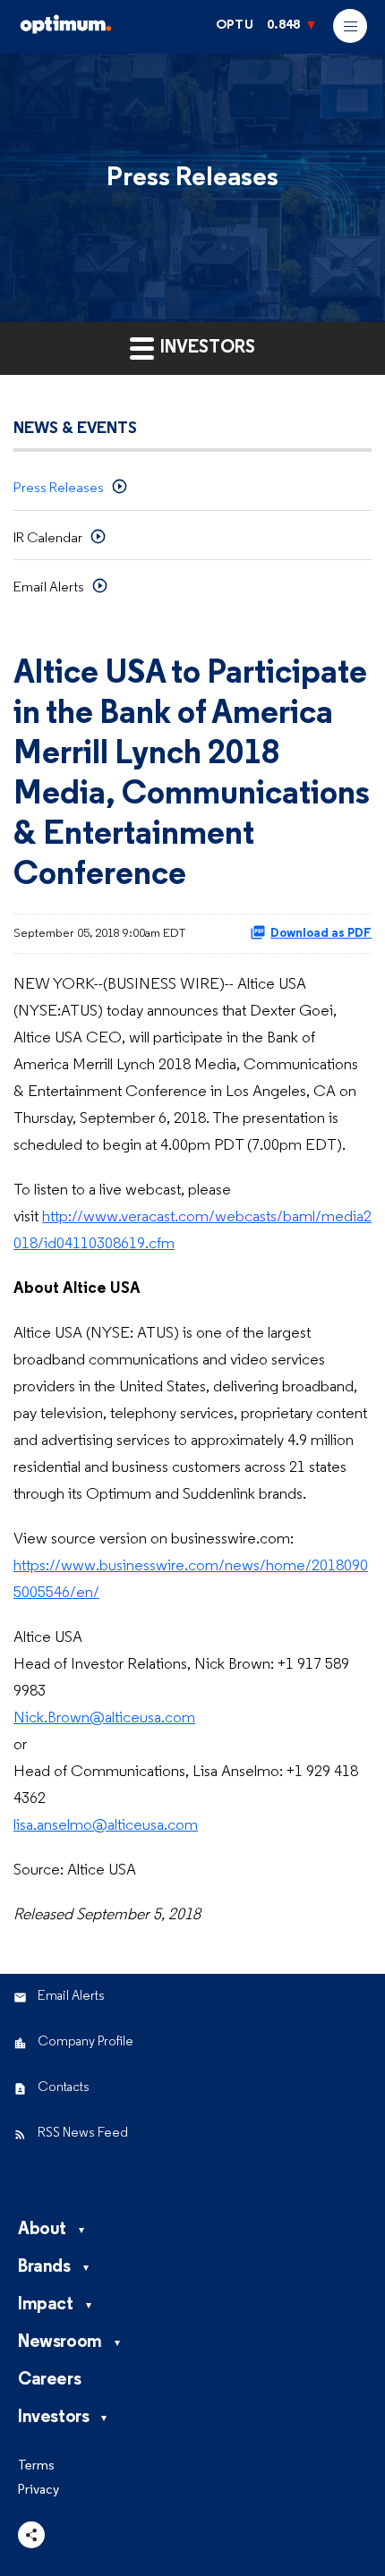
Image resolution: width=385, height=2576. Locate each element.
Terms (36, 2466)
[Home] (107, 31)
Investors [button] (206, 348)
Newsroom (60, 2342)
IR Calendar (48, 539)
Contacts (64, 2088)
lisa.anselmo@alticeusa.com (106, 1826)
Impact (46, 2305)
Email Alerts (49, 588)
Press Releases (59, 489)
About (42, 2230)
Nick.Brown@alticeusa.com (104, 1718)
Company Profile (86, 2042)
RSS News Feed (83, 2134)
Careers (49, 2380)
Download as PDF (321, 934)
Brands (44, 2267)
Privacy (38, 2491)
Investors (53, 2418)
